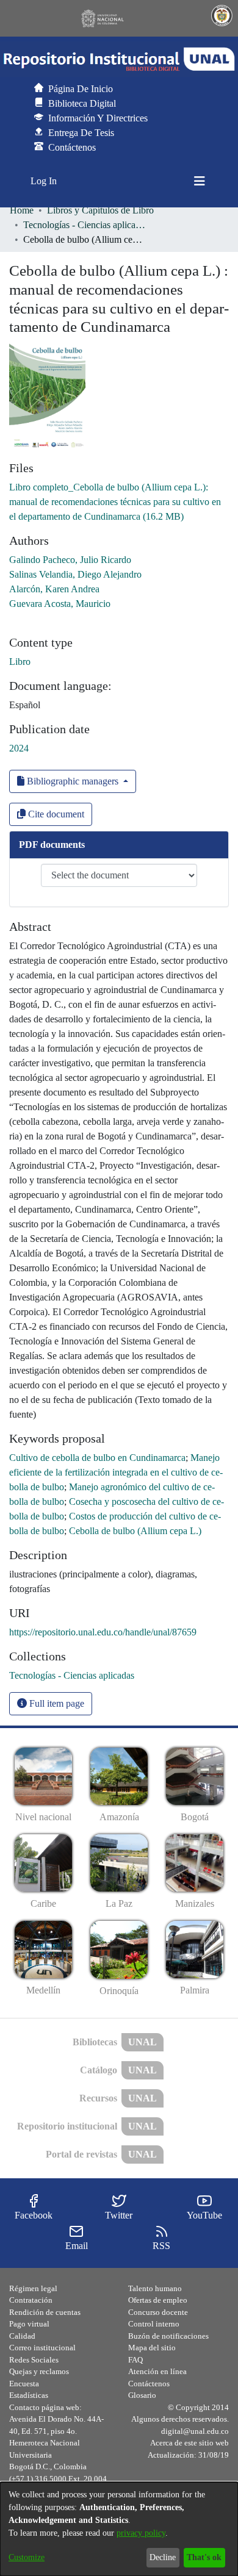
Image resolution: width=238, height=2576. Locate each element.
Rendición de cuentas (45, 2312)
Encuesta (24, 2384)
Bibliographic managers (73, 781)
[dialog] (119, 2529)
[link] (115, 502)
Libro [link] (20, 662)
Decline (163, 2557)
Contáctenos (149, 2384)
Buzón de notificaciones (168, 2336)
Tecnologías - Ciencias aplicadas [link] (84, 225)
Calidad (22, 2336)
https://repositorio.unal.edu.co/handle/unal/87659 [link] (103, 1632)
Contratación (31, 2300)
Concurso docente (158, 2312)
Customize (27, 2557)
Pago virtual (29, 2324)
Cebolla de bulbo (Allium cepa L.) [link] (135, 1531)
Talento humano (155, 2288)
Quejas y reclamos (39, 2371)
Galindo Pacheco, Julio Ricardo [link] (70, 560)
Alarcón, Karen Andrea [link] (54, 589)
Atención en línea (157, 2371)
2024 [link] (19, 748)
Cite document (55, 814)
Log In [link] (44, 181)
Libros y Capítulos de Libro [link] (100, 210)
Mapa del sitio (152, 2348)
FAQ (135, 2360)
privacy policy (141, 2533)
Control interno (154, 2324)
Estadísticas (29, 2395)
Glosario (142, 2395)
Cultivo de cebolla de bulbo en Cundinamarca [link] (97, 1458)
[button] (119, 59)
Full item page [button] (56, 1703)
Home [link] (22, 210)
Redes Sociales (34, 2360)
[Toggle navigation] (200, 181)
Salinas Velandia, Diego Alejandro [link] (75, 574)
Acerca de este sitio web (189, 2443)
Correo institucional (42, 2348)
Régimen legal (33, 2288)
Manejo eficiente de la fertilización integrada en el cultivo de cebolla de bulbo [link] (116, 1472)
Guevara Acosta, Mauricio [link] (60, 604)
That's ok (204, 2557)
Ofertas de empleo (158, 2300)
